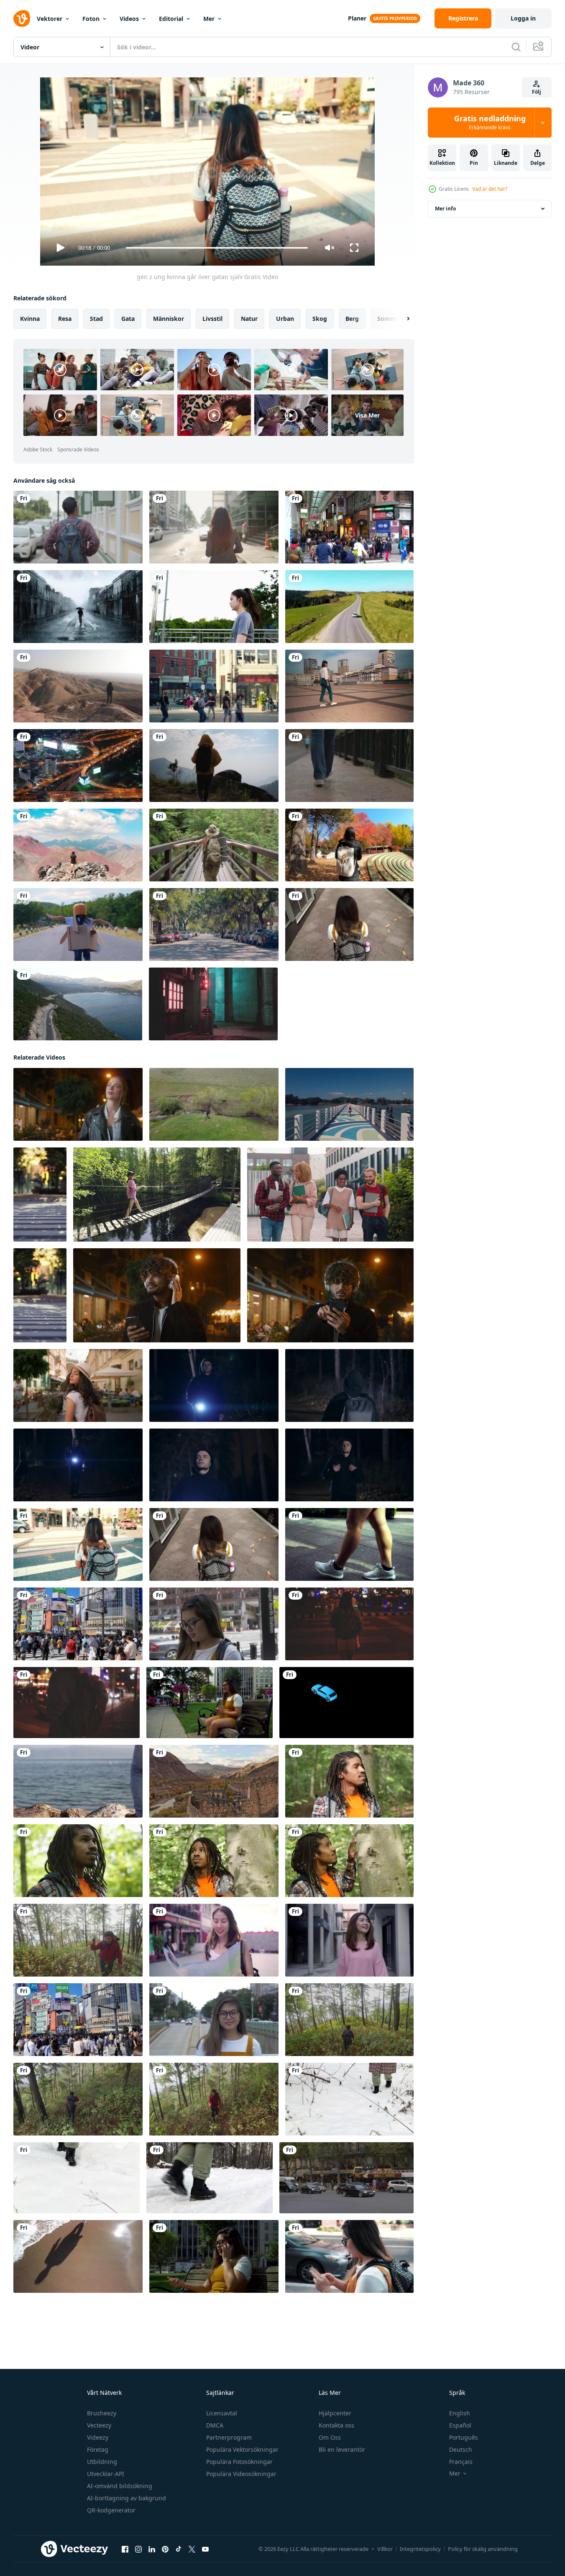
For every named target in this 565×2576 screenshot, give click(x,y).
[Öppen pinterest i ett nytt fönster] (165, 2549)
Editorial (171, 19)
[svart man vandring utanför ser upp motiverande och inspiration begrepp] (214, 1861)
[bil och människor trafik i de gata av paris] (346, 2178)
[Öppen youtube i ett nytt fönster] (205, 2549)
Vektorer (50, 19)
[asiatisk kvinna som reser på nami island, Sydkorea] (349, 845)
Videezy (98, 2437)
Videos (129, 19)
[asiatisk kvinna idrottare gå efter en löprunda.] (214, 607)
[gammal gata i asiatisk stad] (213, 1004)
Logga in (523, 18)
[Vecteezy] (22, 18)
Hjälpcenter (335, 2413)
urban (285, 319)
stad (96, 319)
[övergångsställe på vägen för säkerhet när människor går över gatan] (40, 1195)
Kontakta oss (336, 2425)
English (460, 2413)
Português (464, 2437)
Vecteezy (99, 2425)
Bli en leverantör (342, 2449)
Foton (91, 19)
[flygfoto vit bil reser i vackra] (349, 607)
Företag (98, 2449)
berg (352, 319)
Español (460, 2425)
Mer (209, 19)
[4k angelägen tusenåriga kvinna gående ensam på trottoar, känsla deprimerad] (349, 924)
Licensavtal (222, 2413)
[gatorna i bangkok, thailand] (78, 766)
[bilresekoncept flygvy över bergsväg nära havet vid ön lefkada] (78, 1004)
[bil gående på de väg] (346, 1703)
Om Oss (330, 2437)
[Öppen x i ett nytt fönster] (192, 2549)
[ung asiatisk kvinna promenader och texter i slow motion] (349, 2256)
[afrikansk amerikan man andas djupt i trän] (349, 1781)
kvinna (30, 319)
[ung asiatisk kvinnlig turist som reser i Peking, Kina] (349, 1940)
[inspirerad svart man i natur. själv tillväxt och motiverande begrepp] (78, 1861)
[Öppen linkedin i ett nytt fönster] (152, 2549)
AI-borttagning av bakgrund (127, 2498)
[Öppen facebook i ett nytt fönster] (125, 2549)
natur (249, 319)
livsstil (212, 319)
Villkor (385, 2549)
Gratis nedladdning (490, 123)
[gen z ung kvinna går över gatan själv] (78, 1544)
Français (461, 2462)
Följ (537, 92)
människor (169, 319)
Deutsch (461, 2449)
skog (320, 319)
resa (65, 319)
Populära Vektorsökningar (242, 2449)
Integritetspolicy (420, 2549)
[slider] (217, 248)
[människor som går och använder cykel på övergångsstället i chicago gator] (214, 686)
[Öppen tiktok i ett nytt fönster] (179, 2549)
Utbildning (102, 2462)
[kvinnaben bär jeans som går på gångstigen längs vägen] (349, 766)
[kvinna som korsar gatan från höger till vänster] (214, 924)
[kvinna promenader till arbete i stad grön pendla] (214, 1624)
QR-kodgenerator (111, 2510)
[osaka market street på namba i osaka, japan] (349, 527)
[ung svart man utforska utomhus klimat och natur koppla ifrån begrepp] (349, 1861)
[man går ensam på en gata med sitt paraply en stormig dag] (78, 607)
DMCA (215, 2425)
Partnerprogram (229, 2437)
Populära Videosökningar (241, 2474)
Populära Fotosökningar (239, 2462)
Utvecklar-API (106, 2474)
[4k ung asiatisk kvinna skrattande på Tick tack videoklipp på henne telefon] (210, 1703)
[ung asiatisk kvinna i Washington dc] (214, 2020)
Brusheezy (102, 2413)
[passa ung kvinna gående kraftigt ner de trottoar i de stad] (349, 1544)
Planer (357, 18)
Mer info (445, 209)
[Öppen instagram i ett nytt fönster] (138, 2549)
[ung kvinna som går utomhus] (349, 686)
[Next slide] (401, 319)
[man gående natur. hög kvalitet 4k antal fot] (214, 1104)
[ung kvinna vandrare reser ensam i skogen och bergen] (214, 845)
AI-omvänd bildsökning (120, 2486)
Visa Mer (367, 415)
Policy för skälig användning (483, 2549)
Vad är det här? (490, 189)
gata (128, 319)
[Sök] (516, 47)
